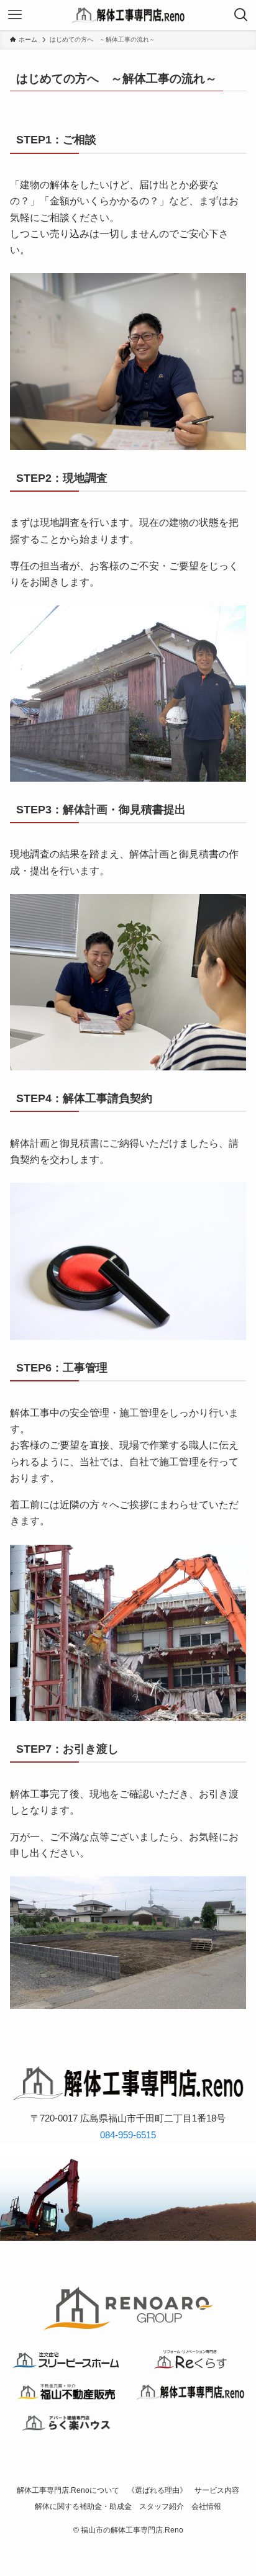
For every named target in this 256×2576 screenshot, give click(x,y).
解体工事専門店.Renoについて (68, 2490)
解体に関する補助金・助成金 (83, 2506)
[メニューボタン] (15, 15)
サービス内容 (217, 2490)
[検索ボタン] (241, 15)
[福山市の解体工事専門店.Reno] (128, 15)
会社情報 (206, 2506)
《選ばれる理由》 (157, 2490)
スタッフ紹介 (162, 2506)
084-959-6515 (128, 2135)
